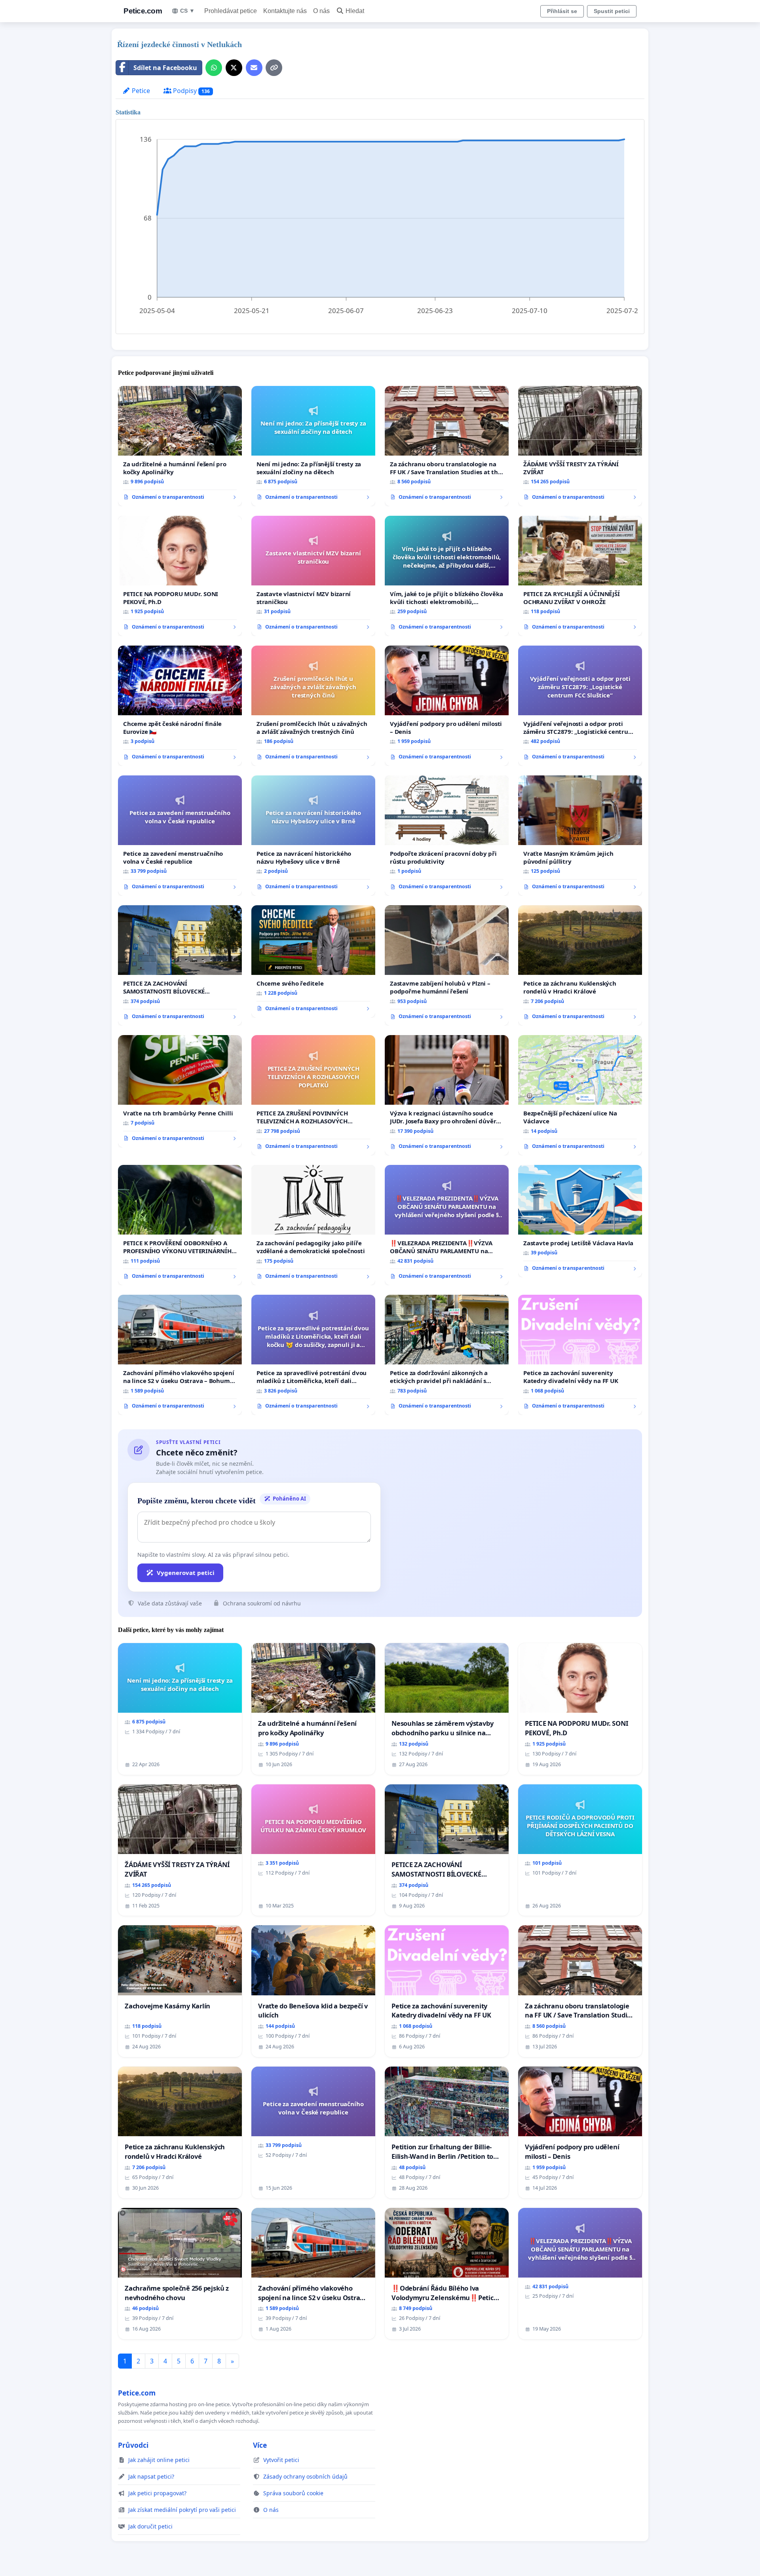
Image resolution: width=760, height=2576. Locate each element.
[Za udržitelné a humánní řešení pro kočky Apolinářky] (180, 446)
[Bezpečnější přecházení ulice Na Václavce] (580, 1095)
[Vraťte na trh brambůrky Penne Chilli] (180, 1091)
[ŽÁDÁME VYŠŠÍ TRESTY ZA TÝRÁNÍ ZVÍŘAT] (580, 446)
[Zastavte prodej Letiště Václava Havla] (580, 1221)
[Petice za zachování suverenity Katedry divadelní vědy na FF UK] (580, 1355)
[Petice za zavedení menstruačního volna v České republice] (180, 836)
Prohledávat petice (231, 11)
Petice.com (143, 11)
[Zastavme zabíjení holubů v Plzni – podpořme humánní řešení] (447, 965)
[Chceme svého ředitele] (313, 961)
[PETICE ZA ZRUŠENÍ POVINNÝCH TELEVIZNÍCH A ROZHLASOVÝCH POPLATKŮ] (313, 1095)
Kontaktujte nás (285, 11)
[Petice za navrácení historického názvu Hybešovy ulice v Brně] (313, 836)
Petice (140, 91)
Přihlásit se (562, 11)
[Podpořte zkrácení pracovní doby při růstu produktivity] (447, 836)
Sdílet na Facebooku (165, 68)
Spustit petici (612, 11)
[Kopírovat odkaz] (274, 68)
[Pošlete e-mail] (254, 68)
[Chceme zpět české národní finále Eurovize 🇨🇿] (180, 706)
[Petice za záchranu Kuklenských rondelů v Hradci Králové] (580, 965)
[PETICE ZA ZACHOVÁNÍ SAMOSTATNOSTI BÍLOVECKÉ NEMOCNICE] (180, 965)
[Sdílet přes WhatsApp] (214, 68)
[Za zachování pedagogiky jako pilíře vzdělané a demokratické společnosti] (313, 1225)
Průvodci (133, 2445)
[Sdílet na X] (234, 68)
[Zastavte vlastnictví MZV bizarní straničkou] (313, 576)
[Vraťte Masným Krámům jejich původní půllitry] (580, 836)
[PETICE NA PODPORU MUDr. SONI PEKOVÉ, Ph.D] (180, 576)
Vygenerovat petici (186, 1573)
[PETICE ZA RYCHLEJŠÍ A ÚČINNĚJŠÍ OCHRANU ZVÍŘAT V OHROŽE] (580, 576)
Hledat (355, 11)
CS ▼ (187, 11)
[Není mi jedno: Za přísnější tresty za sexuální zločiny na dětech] (313, 446)
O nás (321, 11)
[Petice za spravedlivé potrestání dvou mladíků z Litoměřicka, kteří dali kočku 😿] (313, 1355)
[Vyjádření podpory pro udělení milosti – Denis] (447, 706)
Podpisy (191, 91)
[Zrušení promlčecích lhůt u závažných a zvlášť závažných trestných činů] (313, 706)
